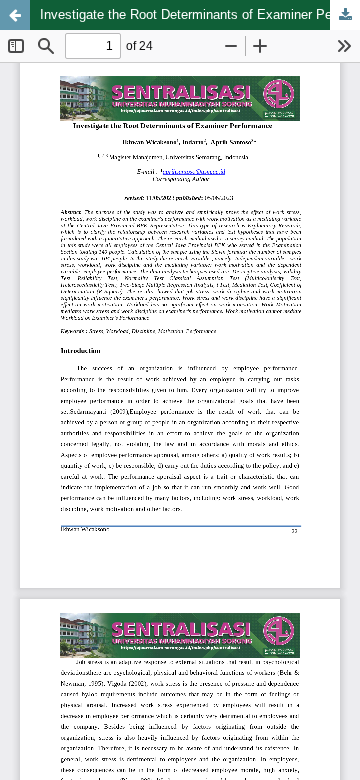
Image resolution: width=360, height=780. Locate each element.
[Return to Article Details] (15, 15)
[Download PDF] (345, 15)
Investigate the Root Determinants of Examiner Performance (200, 14)
